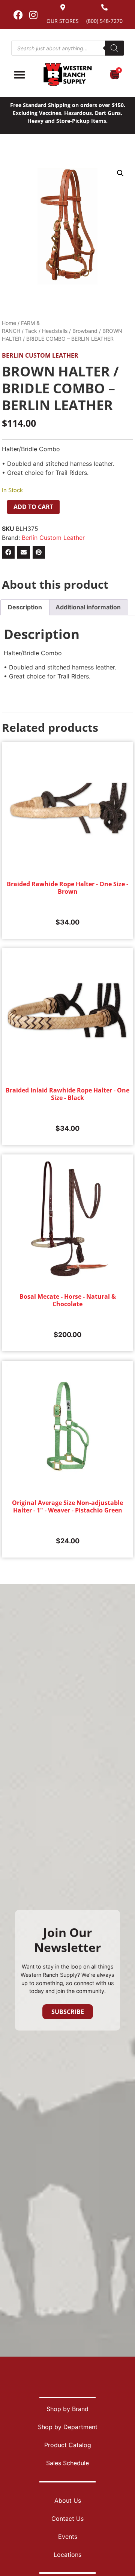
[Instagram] (33, 15)
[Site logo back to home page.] (67, 75)
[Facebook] (18, 15)
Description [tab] (25, 607)
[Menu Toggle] (19, 75)
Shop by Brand (67, 2409)
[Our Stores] (63, 7)
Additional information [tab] (88, 607)
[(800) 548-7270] (104, 7)
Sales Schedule (67, 2463)
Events (68, 2537)
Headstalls (55, 331)
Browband (85, 331)
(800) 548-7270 (104, 21)
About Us (68, 2500)
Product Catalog (68, 2445)
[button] (120, 173)
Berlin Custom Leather (40, 355)
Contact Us (67, 2519)
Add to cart (33, 507)
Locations (67, 2555)
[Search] (114, 48)
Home (9, 323)
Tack (31, 331)
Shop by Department (68, 2427)
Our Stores (63, 21)
